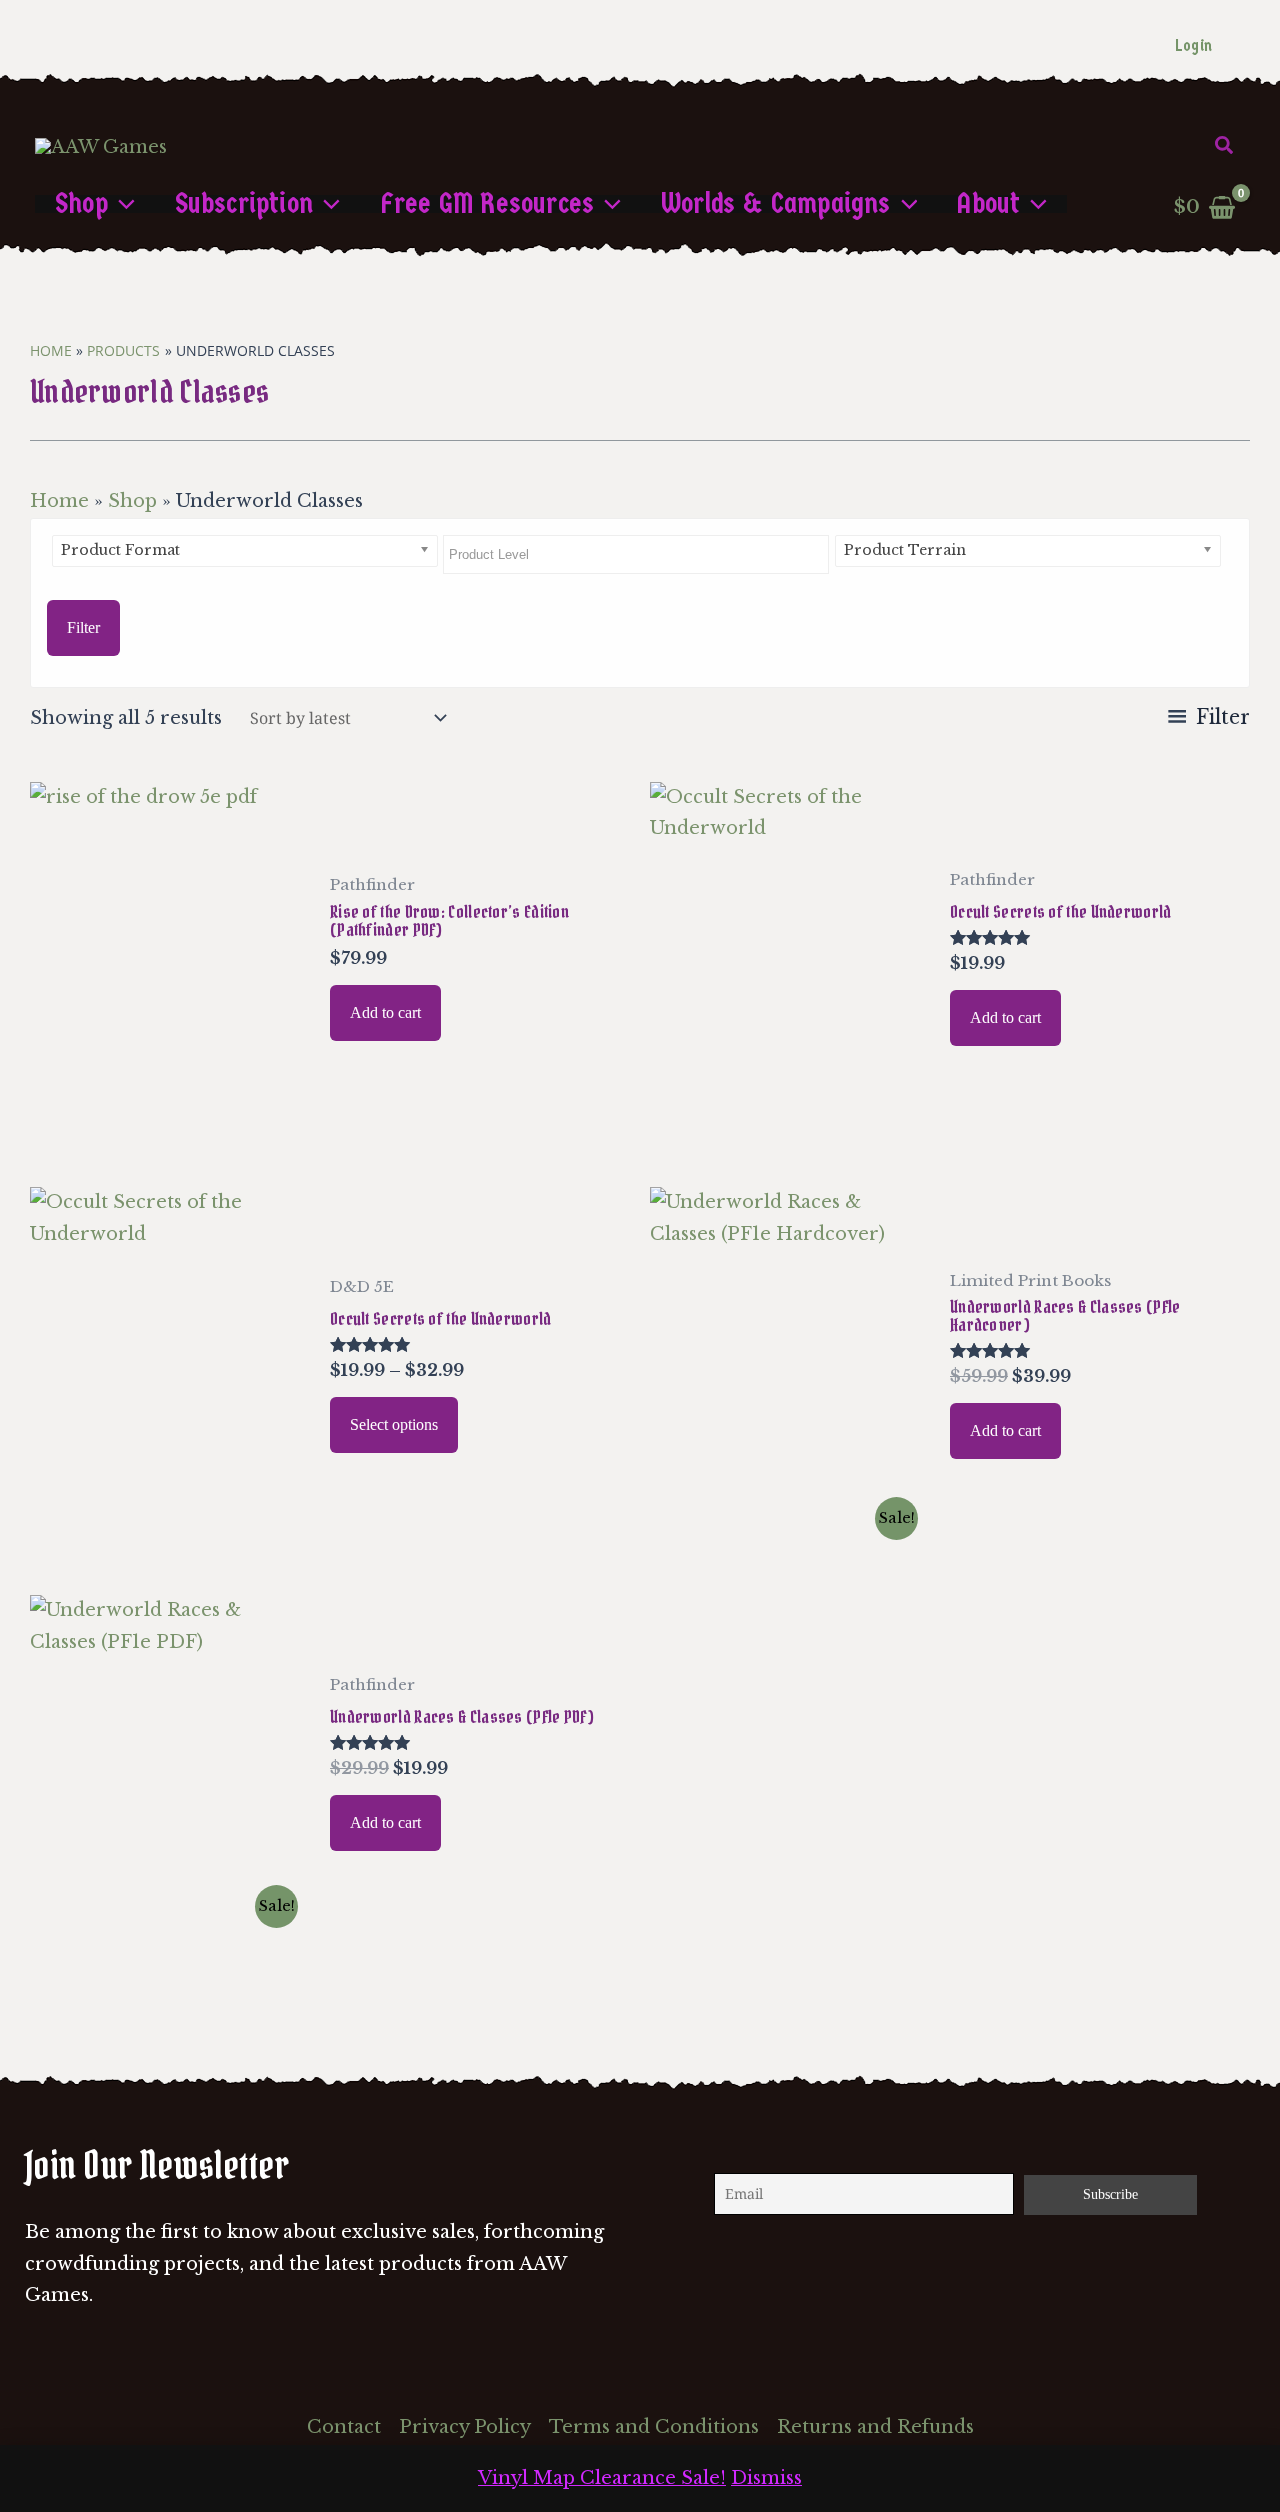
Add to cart (385, 1012)
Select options (394, 1424)
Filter (83, 627)
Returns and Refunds (875, 2427)
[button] (1225, 146)
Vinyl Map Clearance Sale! (602, 2478)
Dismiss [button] (766, 2478)
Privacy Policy (465, 2427)
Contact (344, 2427)
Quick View (169, 1121)
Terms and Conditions (654, 2427)
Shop (132, 501)
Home (59, 501)
